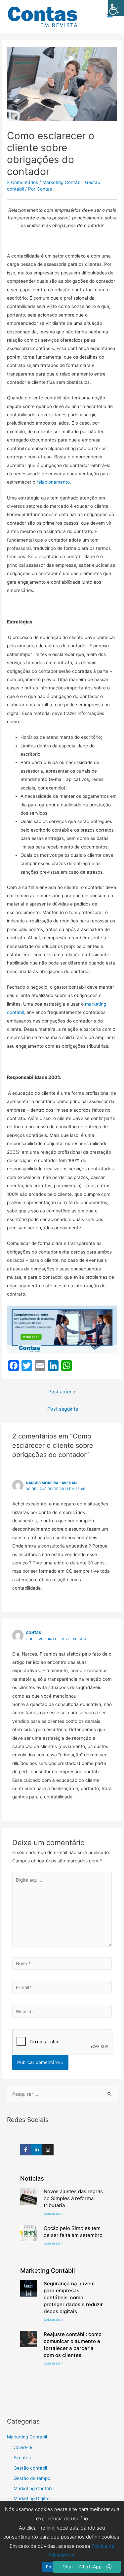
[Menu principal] (110, 16)
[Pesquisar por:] (62, 2094)
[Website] (62, 2013)
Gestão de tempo (32, 2478)
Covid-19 (23, 2447)
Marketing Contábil (62, 182)
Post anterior (63, 1392)
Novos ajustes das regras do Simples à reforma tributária (73, 2198)
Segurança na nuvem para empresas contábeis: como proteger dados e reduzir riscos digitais (73, 2297)
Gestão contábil (30, 2468)
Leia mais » (54, 2213)
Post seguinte (63, 1409)
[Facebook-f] (26, 2150)
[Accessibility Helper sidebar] (116, 8)
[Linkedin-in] (37, 2150)
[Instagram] (48, 2150)
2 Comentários (22, 182)
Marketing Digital (31, 2498)
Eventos (22, 2458)
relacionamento (53, 482)
